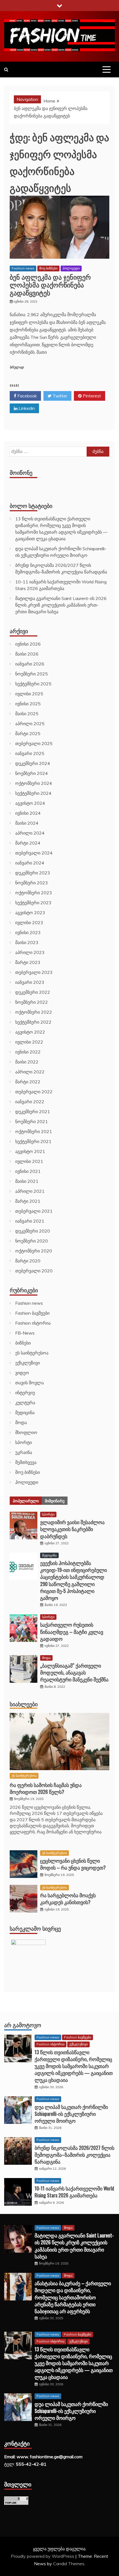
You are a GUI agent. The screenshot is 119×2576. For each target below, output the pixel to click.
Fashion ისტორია (33, 1323)
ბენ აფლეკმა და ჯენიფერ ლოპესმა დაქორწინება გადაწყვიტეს (50, 285)
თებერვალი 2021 (34, 1211)
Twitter (59, 396)
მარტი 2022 (28, 1082)
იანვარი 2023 (30, 982)
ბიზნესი (23, 1343)
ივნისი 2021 (28, 1171)
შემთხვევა (26, 1462)
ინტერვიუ (25, 1393)
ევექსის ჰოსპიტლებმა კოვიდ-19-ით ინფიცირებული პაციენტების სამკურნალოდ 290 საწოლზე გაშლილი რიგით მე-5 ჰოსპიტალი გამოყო (73, 1580)
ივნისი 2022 (28, 1052)
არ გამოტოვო (23, 2025)
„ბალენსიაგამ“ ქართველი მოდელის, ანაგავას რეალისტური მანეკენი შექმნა (74, 1672)
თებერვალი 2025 (34, 743)
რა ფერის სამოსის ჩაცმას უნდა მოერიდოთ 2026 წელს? (46, 1788)
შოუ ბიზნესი (48, 268)
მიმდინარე (55, 1501)
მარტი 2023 (28, 962)
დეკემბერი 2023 (33, 873)
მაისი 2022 (27, 1062)
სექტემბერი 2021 (33, 1141)
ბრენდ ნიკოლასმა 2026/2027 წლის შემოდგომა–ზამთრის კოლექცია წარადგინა (74, 2155)
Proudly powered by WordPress (43, 2556)
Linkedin (26, 408)
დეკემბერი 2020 (33, 1231)
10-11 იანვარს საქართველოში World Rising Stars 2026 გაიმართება (74, 2192)
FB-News (25, 1333)
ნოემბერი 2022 (32, 1002)
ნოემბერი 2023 (32, 883)
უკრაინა (24, 1452)
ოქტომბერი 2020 (34, 1251)
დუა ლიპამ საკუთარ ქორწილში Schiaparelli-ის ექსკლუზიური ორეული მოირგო (71, 2114)
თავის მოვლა (29, 1383)
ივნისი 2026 (28, 644)
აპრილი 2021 (30, 1191)
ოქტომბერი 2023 (34, 893)
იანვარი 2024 (30, 863)
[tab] (26, 1501)
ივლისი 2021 (29, 1161)
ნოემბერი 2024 (32, 773)
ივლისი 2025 (29, 694)
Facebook (27, 396)
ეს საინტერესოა (32, 1353)
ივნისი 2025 (28, 704)
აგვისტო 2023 (30, 913)
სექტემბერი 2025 (33, 684)
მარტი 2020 (28, 1261)
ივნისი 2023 (28, 932)
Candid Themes (69, 2564)
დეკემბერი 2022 (33, 992)
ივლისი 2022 (29, 1042)
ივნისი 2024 (28, 813)
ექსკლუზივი (28, 1363)
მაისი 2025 (27, 714)
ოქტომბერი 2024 (34, 783)
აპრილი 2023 (30, 952)
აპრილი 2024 (30, 833)
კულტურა (25, 1403)
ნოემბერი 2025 (32, 674)
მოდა (21, 1422)
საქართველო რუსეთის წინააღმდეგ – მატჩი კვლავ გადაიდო (72, 1631)
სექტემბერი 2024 (33, 793)
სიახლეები (24, 1704)
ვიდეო (22, 1373)
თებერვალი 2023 (34, 972)
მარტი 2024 (28, 843)
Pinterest (91, 396)
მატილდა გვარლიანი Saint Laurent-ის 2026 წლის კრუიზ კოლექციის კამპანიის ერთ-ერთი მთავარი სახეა (61, 605)
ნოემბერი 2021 (32, 1121)
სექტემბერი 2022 (33, 1022)
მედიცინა (25, 1413)
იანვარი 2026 (30, 664)
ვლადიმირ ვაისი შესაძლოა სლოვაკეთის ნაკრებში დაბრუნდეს (72, 1529)
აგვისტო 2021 (30, 1151)
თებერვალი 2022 (34, 1092)
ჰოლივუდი (71, 268)
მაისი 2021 (27, 1181)
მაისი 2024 (27, 823)
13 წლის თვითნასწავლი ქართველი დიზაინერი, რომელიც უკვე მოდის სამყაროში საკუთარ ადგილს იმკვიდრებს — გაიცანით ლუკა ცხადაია (74, 2066)
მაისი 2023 (27, 942)
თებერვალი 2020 (34, 1271)
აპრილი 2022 (30, 1072)
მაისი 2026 (27, 654)
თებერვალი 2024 (34, 853)
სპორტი (24, 1442)
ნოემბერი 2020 (32, 1241)
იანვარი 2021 (30, 1221)
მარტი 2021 (28, 1201)
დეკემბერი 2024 (33, 763)
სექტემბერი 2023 (33, 903)
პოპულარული (26, 1501)
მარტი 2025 (28, 733)
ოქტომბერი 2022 (34, 1012)
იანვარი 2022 (30, 1102)
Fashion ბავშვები (32, 1313)
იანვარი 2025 (30, 753)
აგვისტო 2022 (30, 1032)
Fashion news (23, 268)
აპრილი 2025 (30, 724)
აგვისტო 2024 (30, 803)
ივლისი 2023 (29, 923)
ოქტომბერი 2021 (34, 1131)
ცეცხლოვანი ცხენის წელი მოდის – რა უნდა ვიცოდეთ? (73, 1864)
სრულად (17, 367)
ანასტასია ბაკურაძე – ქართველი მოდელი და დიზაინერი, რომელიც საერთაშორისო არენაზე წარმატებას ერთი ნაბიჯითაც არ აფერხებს (73, 2297)
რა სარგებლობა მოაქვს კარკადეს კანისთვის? (68, 1898)
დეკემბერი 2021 (33, 1112)
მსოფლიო (26, 1432)
